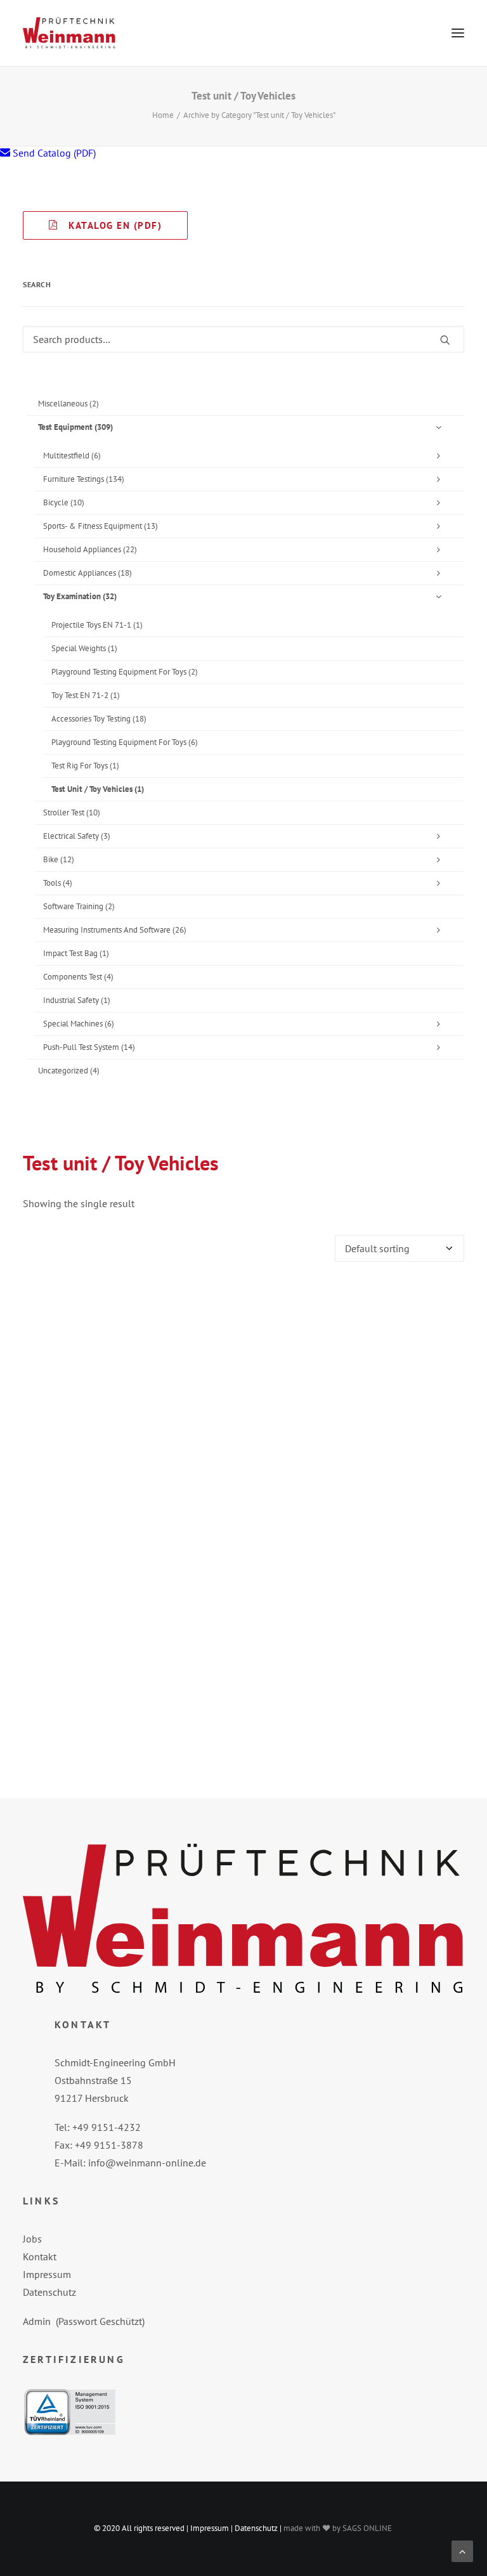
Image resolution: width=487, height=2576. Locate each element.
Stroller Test (72, 812)
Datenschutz (49, 2292)
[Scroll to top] (462, 2550)
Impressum (47, 2274)
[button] (458, 33)
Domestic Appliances (88, 573)
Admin (37, 2321)
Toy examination (80, 596)
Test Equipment (75, 427)
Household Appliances (90, 549)
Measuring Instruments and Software (115, 930)
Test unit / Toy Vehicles (98, 789)
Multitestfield (72, 456)
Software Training (79, 906)
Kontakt (40, 2256)
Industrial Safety (77, 1000)
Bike (59, 859)
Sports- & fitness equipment (101, 526)
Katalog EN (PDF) (110, 225)
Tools (58, 883)
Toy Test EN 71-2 (86, 695)
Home (163, 115)
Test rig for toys (85, 766)
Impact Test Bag (76, 953)
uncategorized (69, 1071)
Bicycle (64, 502)
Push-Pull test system (89, 1047)
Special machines (79, 1024)
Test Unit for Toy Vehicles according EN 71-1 (244, 1742)
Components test (78, 977)
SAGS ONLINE (367, 2528)
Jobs (32, 2239)
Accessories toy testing (99, 719)
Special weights (84, 648)
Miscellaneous (68, 404)
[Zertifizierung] (70, 2412)
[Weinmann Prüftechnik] (69, 33)
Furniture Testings (84, 479)
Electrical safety (77, 836)
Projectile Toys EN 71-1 (97, 625)
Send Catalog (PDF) (53, 153)
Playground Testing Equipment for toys (125, 672)
